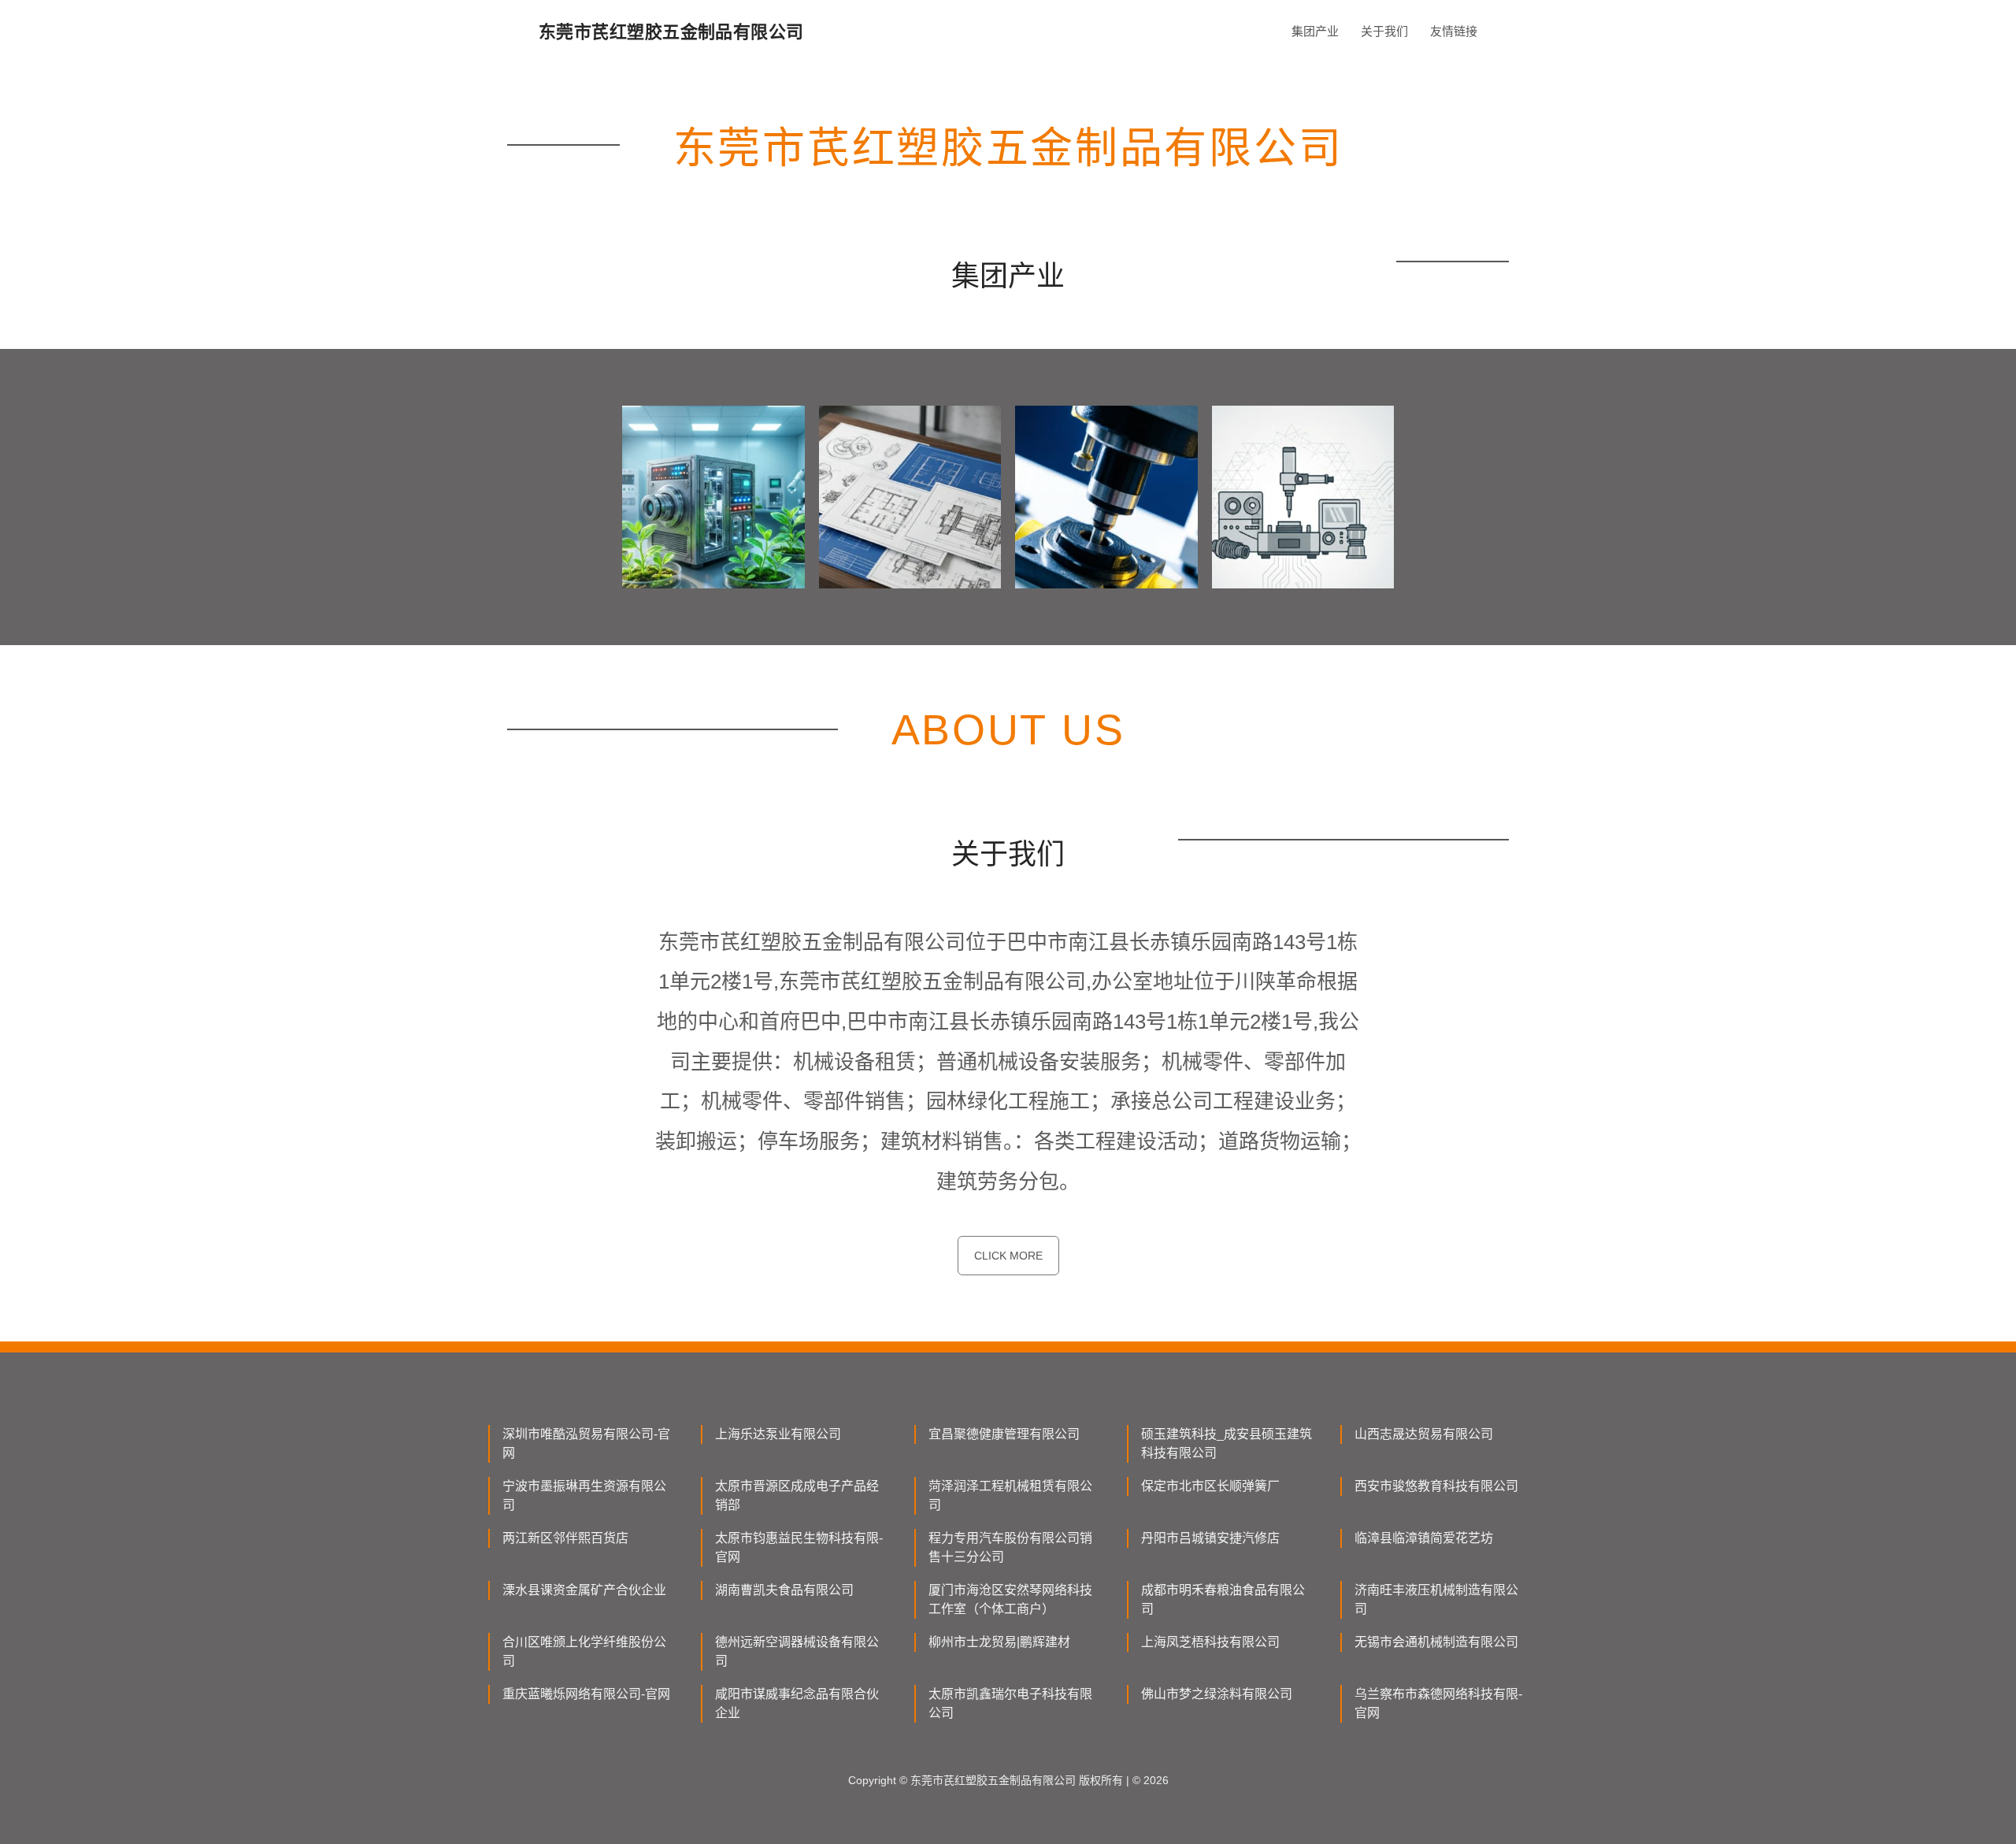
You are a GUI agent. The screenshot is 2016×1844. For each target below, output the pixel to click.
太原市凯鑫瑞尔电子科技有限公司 (1010, 1703)
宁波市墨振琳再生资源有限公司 (584, 1495)
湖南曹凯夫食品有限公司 (784, 1590)
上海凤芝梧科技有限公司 (1210, 1642)
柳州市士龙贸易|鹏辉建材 (999, 1642)
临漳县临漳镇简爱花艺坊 (1424, 1538)
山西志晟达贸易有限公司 (1424, 1434)
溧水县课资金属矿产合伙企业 (584, 1590)
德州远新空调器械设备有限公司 (797, 1651)
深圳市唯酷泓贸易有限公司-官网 (586, 1443)
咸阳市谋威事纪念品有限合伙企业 (797, 1703)
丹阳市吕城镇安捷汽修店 (1210, 1538)
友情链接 (1454, 31)
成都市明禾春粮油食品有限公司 (1223, 1599)
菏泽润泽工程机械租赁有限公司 (1010, 1495)
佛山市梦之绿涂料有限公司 (1217, 1694)
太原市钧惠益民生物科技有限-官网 (799, 1547)
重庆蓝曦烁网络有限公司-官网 (586, 1694)
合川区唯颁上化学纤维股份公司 (584, 1651)
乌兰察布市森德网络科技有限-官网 (1438, 1703)
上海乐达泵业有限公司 (778, 1434)
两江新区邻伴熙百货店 (565, 1538)
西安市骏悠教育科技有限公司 (1436, 1486)
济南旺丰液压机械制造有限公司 (1436, 1599)
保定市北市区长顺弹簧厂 (1210, 1486)
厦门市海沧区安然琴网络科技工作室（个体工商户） (1010, 1599)
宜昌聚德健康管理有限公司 (1004, 1434)
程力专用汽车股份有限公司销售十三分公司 (1010, 1547)
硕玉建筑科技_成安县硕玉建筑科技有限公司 (1227, 1443)
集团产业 (1315, 31)
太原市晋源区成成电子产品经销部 (797, 1495)
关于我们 (1384, 31)
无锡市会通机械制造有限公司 (1436, 1642)
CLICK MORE (1008, 1256)
